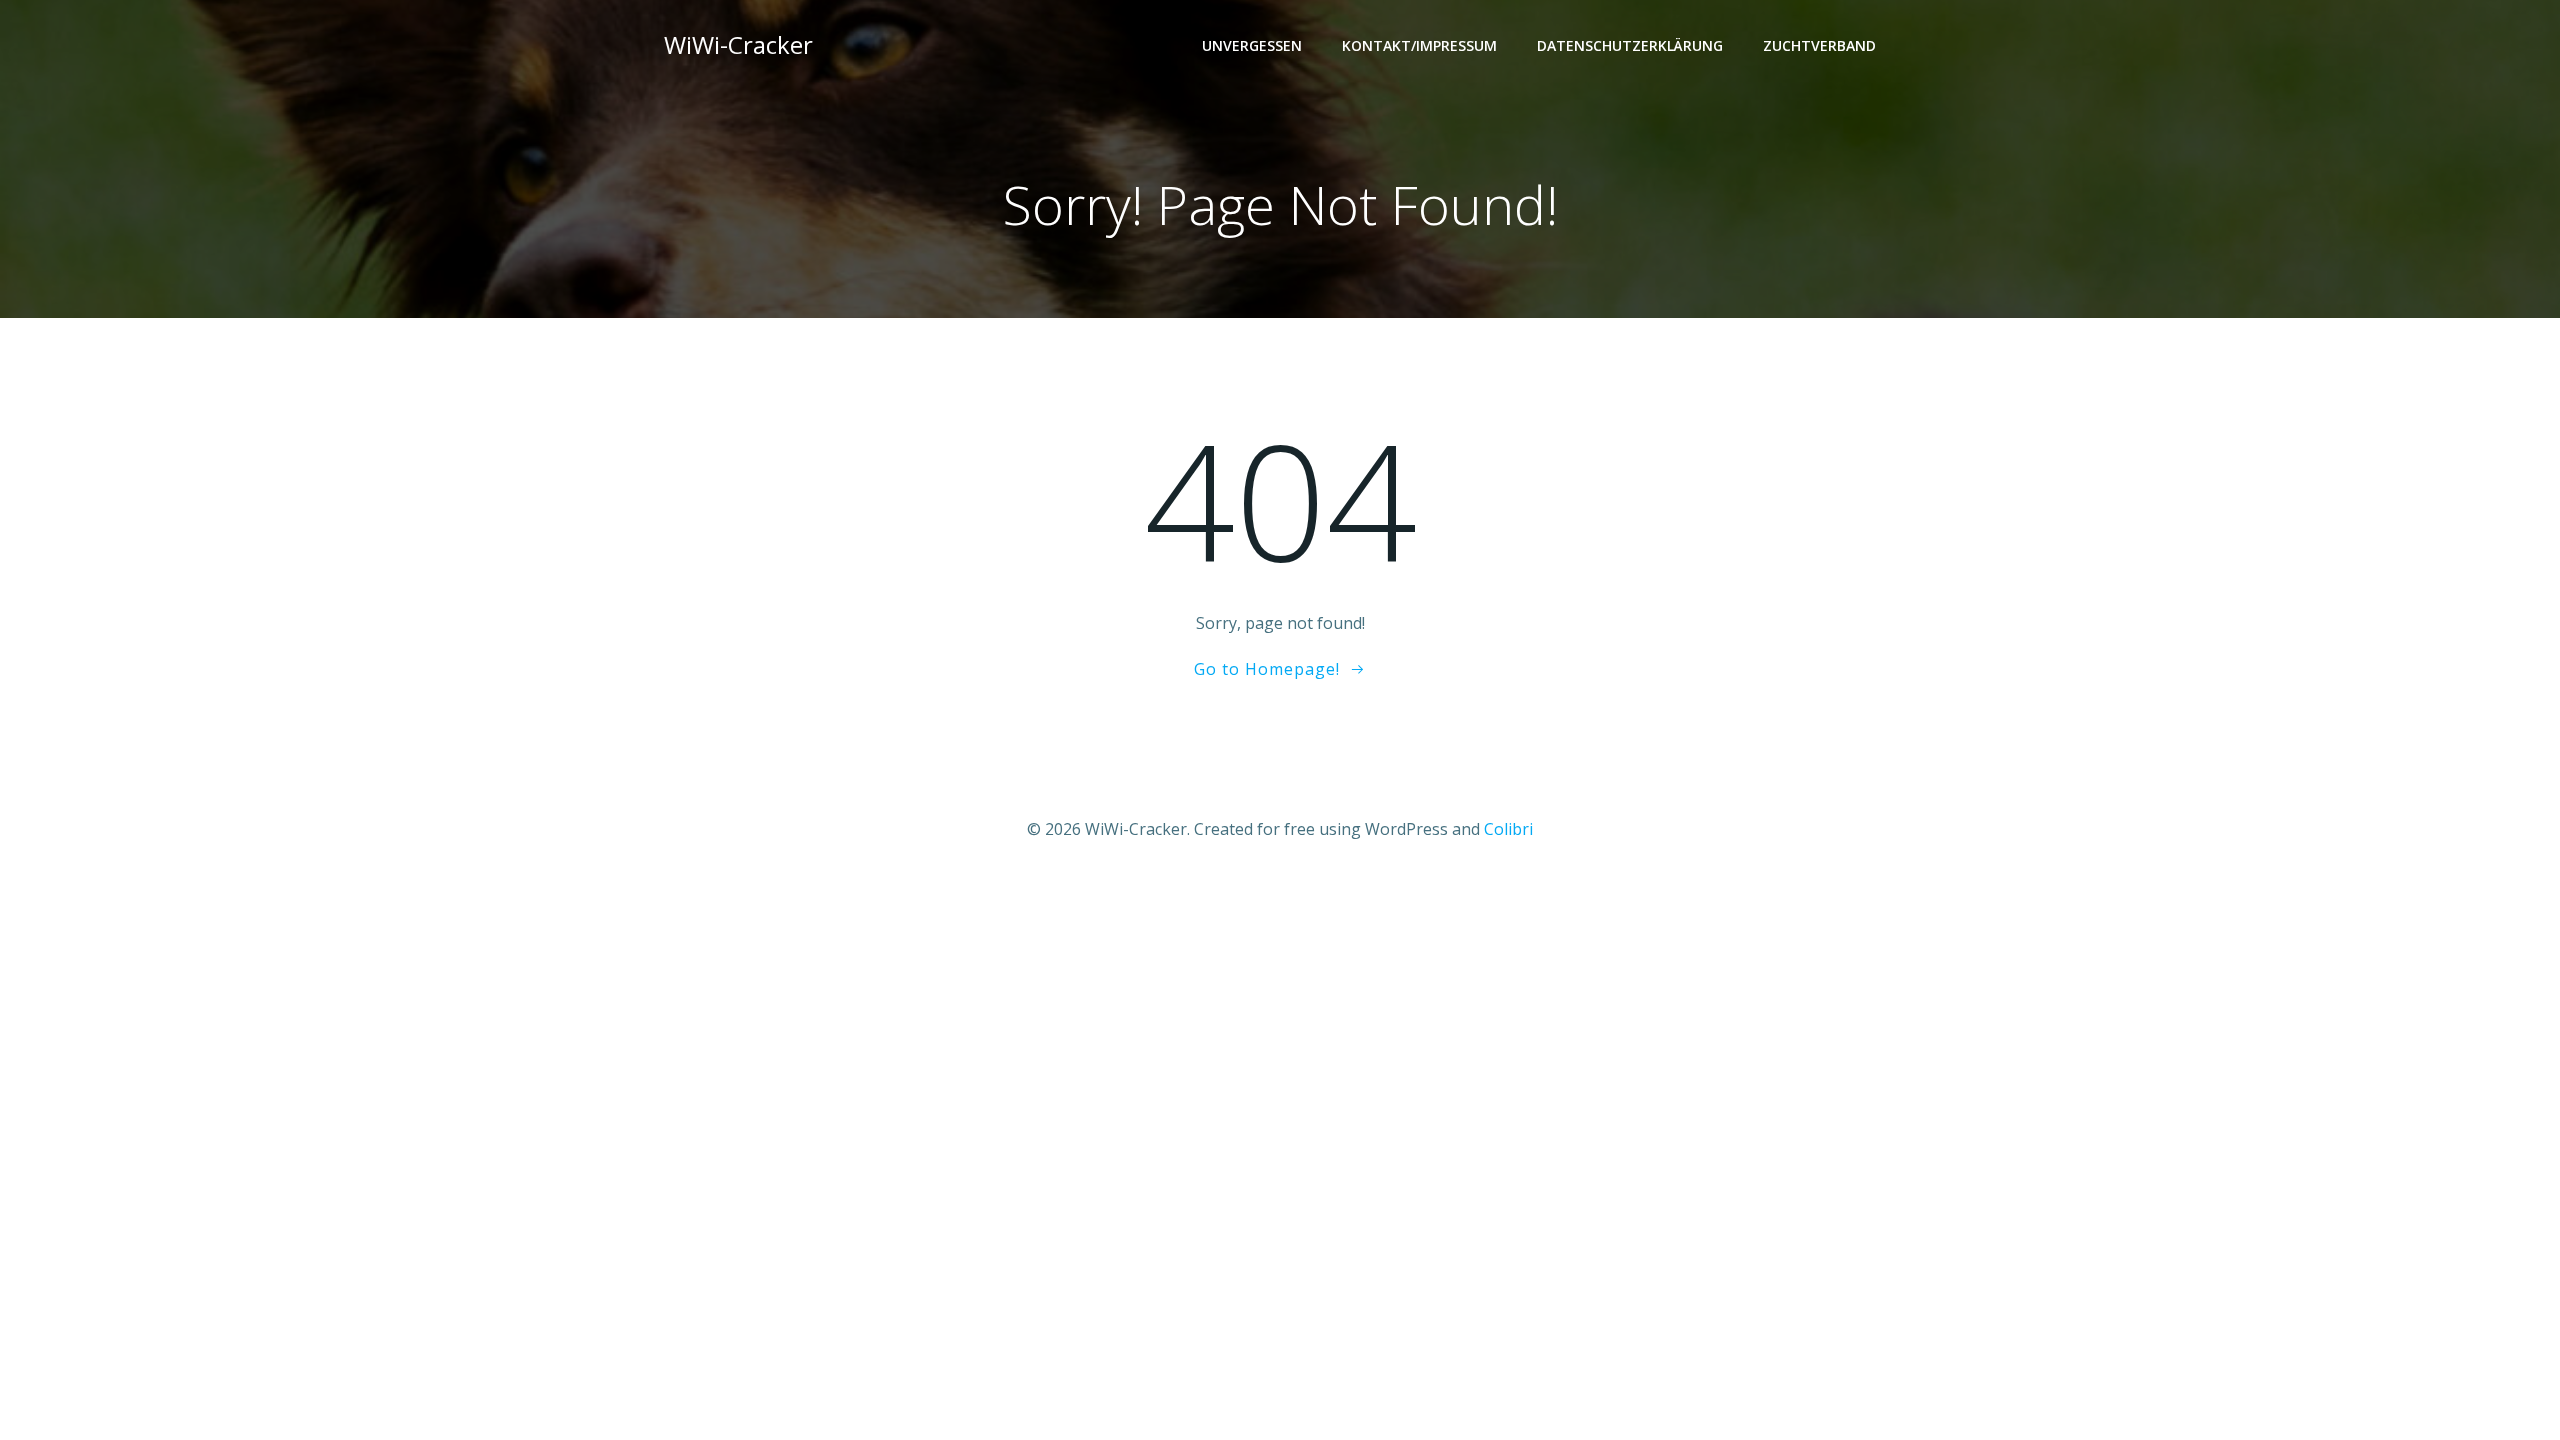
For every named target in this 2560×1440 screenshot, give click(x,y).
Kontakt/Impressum (1419, 45)
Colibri (1508, 829)
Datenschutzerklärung (1630, 45)
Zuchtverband (1819, 45)
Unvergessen (1252, 45)
